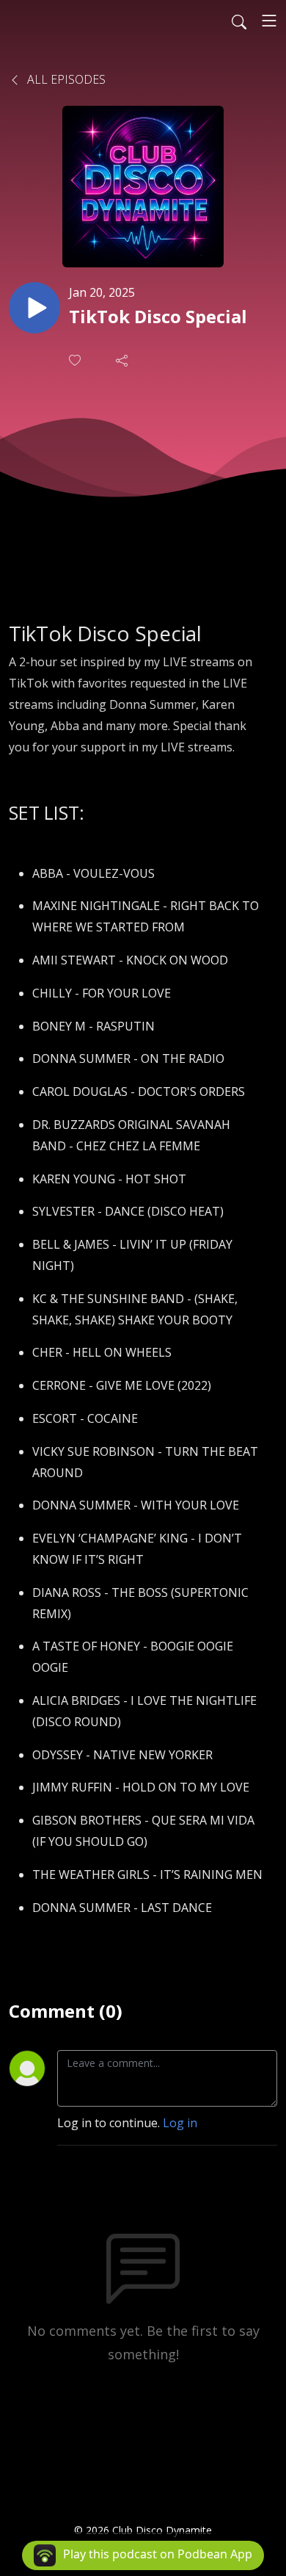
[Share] (123, 360)
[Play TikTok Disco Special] (34, 308)
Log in (180, 2123)
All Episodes (65, 79)
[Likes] (76, 360)
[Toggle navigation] (269, 21)
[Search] (239, 21)
